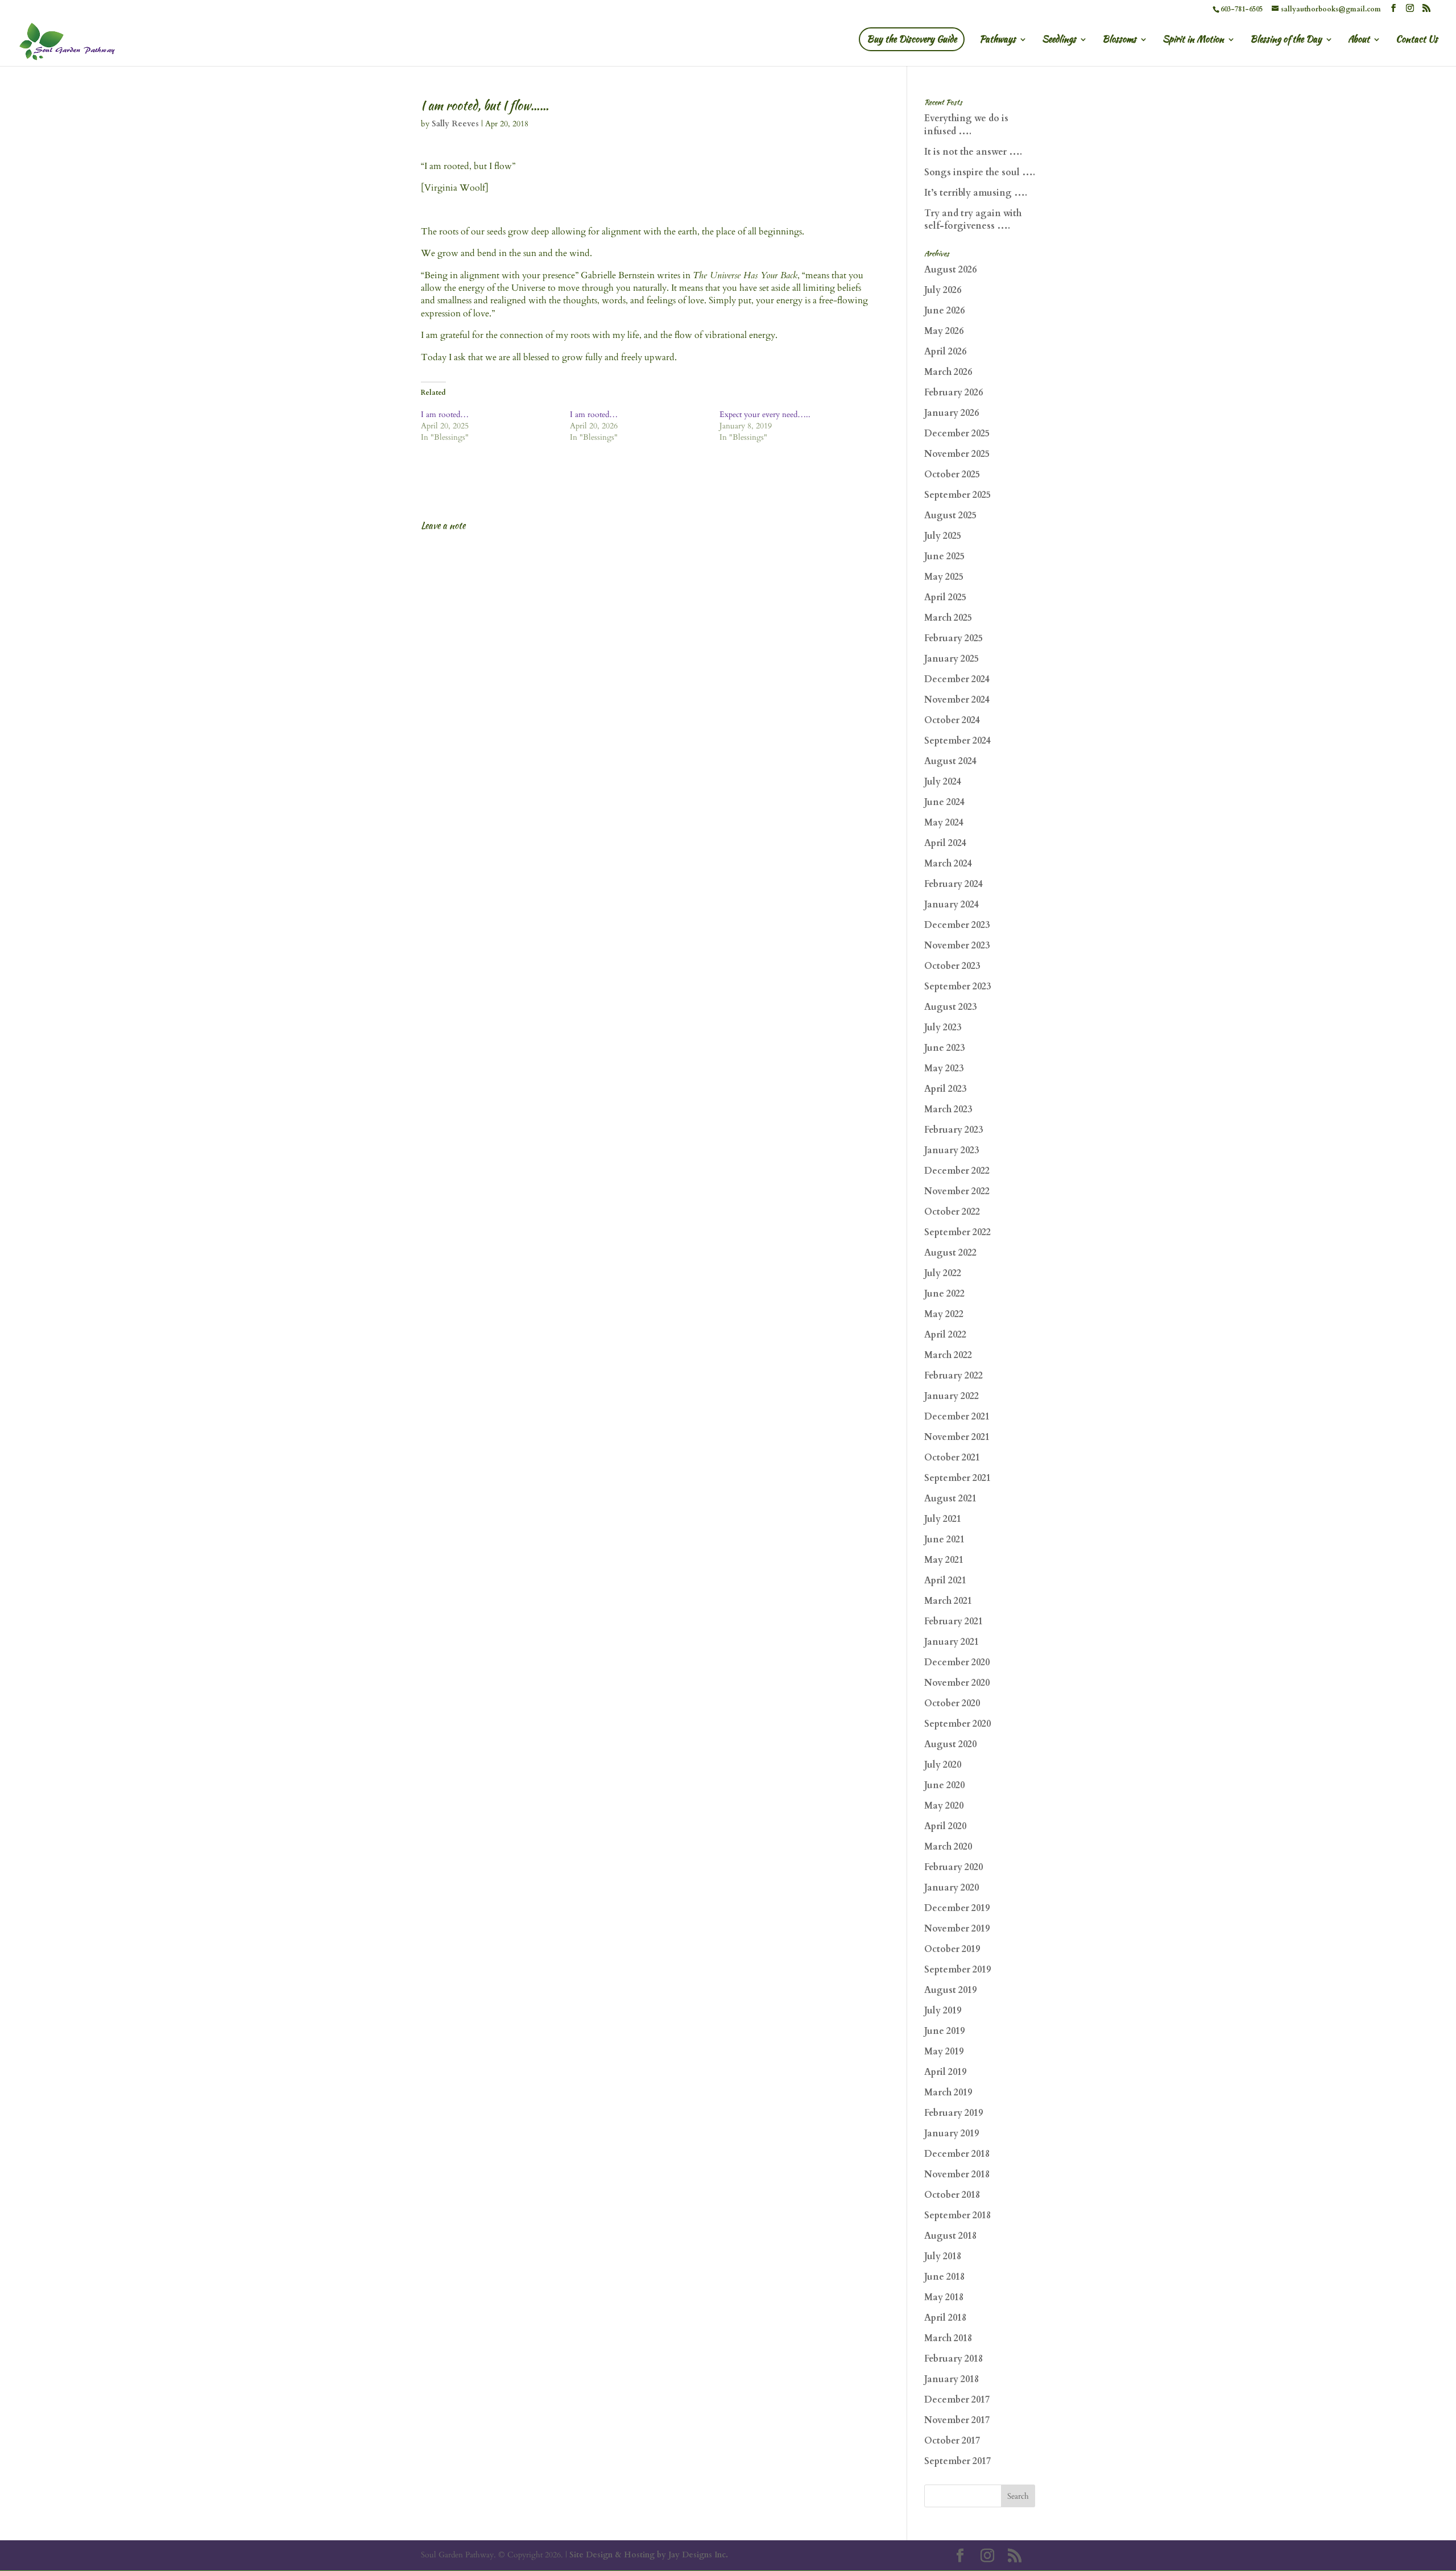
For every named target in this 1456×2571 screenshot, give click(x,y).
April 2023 (945, 1089)
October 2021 (952, 1458)
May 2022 (944, 1314)
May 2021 (944, 1560)
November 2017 (957, 2420)
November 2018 (957, 2174)
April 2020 (945, 1826)
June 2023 (944, 1048)
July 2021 (943, 1519)
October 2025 (952, 474)
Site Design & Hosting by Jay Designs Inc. (649, 2555)
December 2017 (957, 2400)
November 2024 (957, 700)
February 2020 (954, 1867)
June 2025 (944, 556)
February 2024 (954, 884)
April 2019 (945, 2072)
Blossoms (1119, 40)
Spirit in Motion (1193, 40)
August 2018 (950, 2236)
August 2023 (950, 1007)
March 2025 (948, 618)
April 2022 (945, 1335)
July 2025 (943, 536)
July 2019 (943, 2011)
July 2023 (943, 1027)
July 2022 (943, 1273)
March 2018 (948, 2338)
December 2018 (957, 2154)
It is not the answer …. (973, 152)
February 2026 (954, 393)
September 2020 (957, 1724)
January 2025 (952, 659)
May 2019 (944, 2052)
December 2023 (957, 925)
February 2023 (954, 1130)
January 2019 (952, 2133)
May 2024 (944, 823)
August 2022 (950, 1253)
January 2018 (952, 2379)
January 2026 (952, 413)
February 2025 (954, 638)
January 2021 (952, 1642)
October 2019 (952, 1949)
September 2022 (957, 1232)
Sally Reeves (455, 124)
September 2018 (957, 2215)
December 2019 (957, 1908)
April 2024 (945, 843)
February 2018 (954, 2359)
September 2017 (957, 2461)
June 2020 (944, 1785)
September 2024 (957, 741)
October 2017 (952, 2441)
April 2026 (945, 352)
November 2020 (957, 1683)
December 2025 (957, 434)
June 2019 (944, 2031)
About (1359, 40)
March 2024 (948, 864)
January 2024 (952, 905)
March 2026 (948, 372)
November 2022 (957, 1191)
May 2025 (944, 577)
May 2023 (944, 1068)
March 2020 (948, 1847)
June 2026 (944, 311)
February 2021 (954, 1621)
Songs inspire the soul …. (980, 172)
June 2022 (944, 1294)
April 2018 (945, 2318)
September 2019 (957, 1970)
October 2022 (952, 1212)
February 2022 (954, 1376)
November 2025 (957, 454)
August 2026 (950, 270)
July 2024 (943, 782)
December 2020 (957, 1662)
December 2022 (957, 1171)
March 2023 (948, 1109)
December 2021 (957, 1417)
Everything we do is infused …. (966, 125)
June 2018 (944, 2277)
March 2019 (948, 2093)
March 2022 (948, 1355)
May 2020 (944, 1806)
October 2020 (952, 1703)
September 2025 (957, 495)
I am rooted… (445, 414)
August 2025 (950, 515)
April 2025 (945, 597)
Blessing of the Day (1286, 40)
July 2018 (943, 2256)
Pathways (998, 40)
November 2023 (957, 946)
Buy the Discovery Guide (912, 39)
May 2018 (944, 2297)
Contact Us (1417, 40)
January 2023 (952, 1150)
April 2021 (945, 1580)
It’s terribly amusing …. (976, 193)
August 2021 (950, 1499)
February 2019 (954, 2113)
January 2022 (952, 1396)
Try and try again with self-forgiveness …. (973, 220)
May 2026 (944, 331)
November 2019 (957, 1929)
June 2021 (944, 1540)
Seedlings (1059, 40)
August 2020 (950, 1744)
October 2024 (952, 720)
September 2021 (957, 1478)
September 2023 (957, 987)
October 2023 (952, 966)
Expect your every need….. (765, 414)
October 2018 (952, 2195)
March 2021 (948, 1601)
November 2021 (957, 1437)
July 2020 (943, 1765)
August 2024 (950, 761)
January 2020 (952, 1888)
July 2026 (943, 290)
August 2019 (950, 1990)
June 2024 (944, 802)
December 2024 (957, 679)
